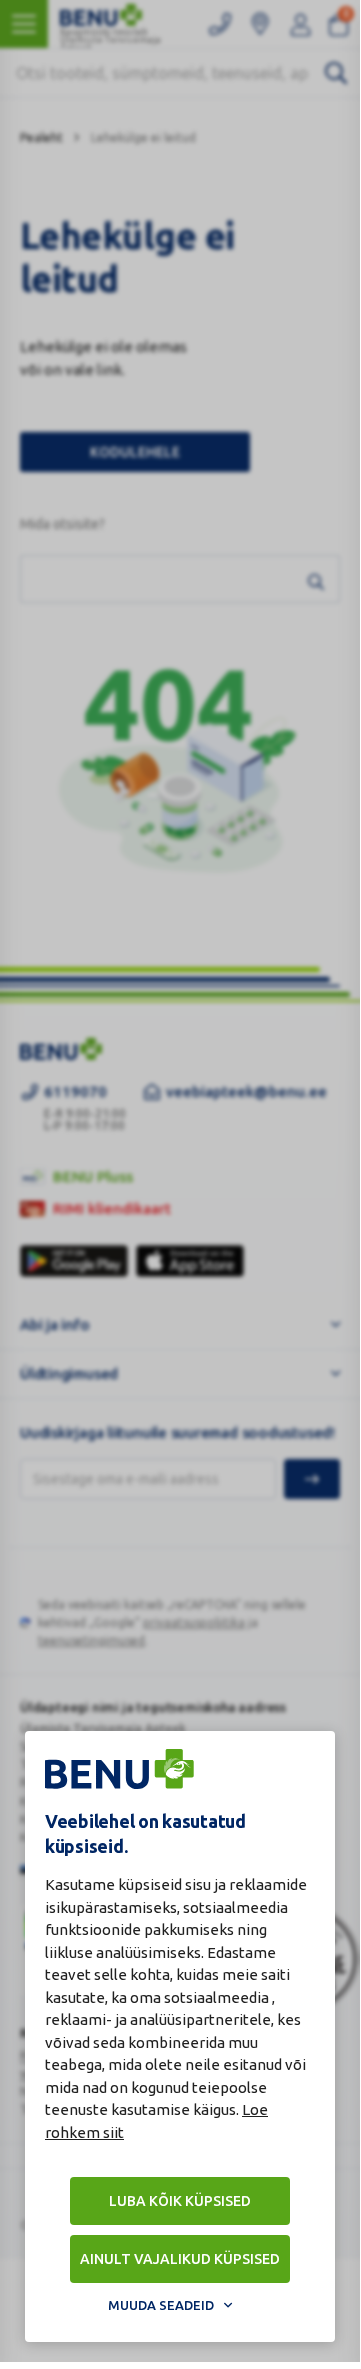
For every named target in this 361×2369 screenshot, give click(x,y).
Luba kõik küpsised (180, 2201)
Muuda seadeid (161, 2305)
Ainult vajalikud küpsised (180, 2259)
